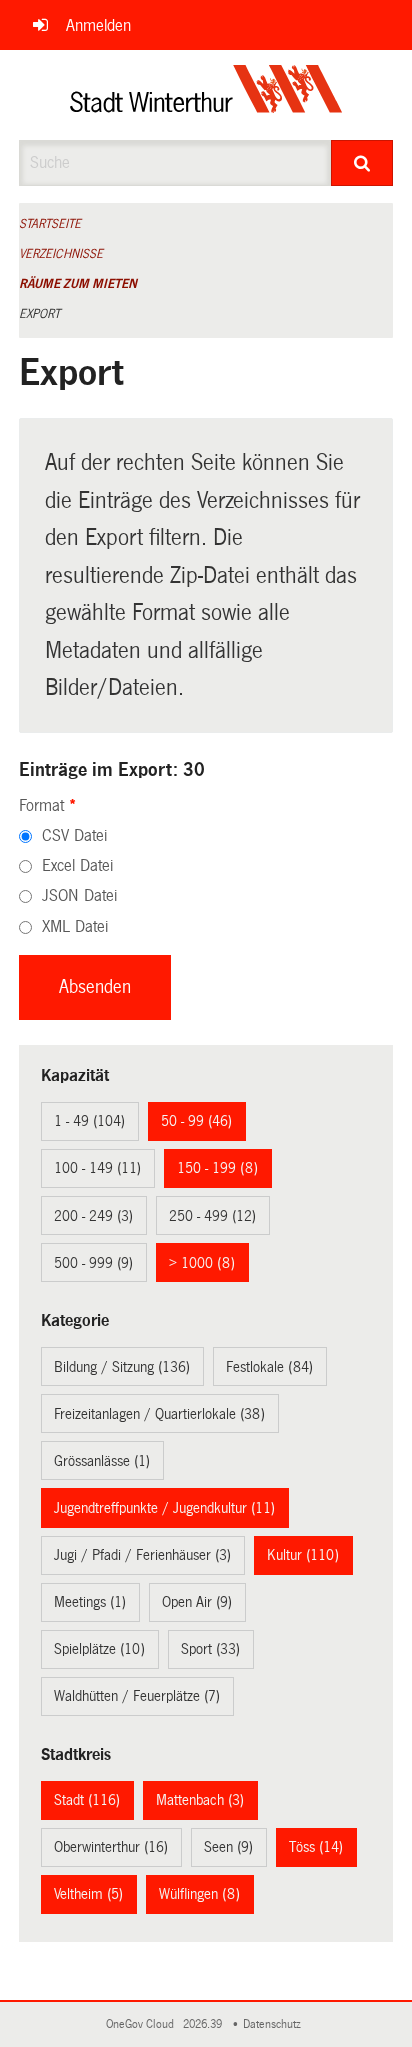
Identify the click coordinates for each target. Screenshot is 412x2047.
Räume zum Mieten (78, 284)
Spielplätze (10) (99, 1649)
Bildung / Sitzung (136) (122, 1367)
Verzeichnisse (61, 254)
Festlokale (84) (269, 1367)
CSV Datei (74, 835)
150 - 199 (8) (217, 1168)
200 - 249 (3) (93, 1216)
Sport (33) (210, 1649)
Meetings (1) (90, 1602)
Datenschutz (275, 2024)
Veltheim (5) (88, 1894)
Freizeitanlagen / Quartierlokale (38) (159, 1414)
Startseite (50, 224)
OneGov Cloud (143, 2024)
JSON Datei (79, 895)
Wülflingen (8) (199, 1894)
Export (39, 314)
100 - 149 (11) (97, 1168)
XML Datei (75, 926)
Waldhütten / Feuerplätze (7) (137, 1696)
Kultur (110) (303, 1555)
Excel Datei (77, 865)
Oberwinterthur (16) (111, 1847)
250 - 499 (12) (212, 1216)
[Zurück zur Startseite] (206, 95)
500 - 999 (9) (93, 1263)
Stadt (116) (87, 1800)
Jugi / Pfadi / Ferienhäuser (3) (142, 1555)
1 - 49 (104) (89, 1121)
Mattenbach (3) (200, 1800)
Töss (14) (316, 1847)
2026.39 (204, 2024)
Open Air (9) (197, 1602)
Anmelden (98, 25)
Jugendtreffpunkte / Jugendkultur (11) (164, 1508)
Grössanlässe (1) (102, 1461)
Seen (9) (228, 1847)
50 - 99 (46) (196, 1121)
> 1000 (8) (202, 1263)
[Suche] (362, 163)
